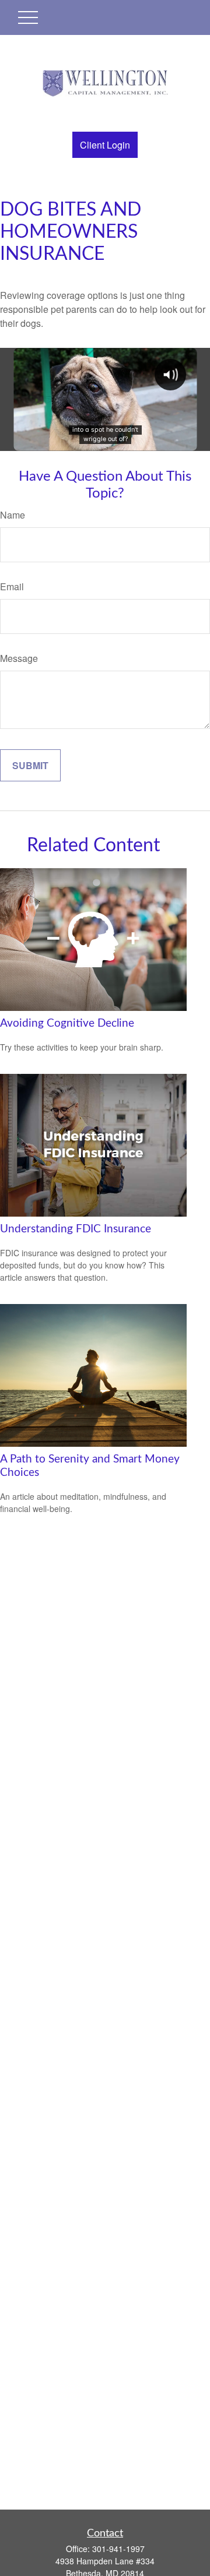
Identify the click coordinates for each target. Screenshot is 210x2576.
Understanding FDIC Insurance (76, 1229)
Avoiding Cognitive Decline (67, 1023)
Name (13, 515)
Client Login (105, 145)
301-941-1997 (118, 2549)
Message (19, 658)
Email (12, 586)
